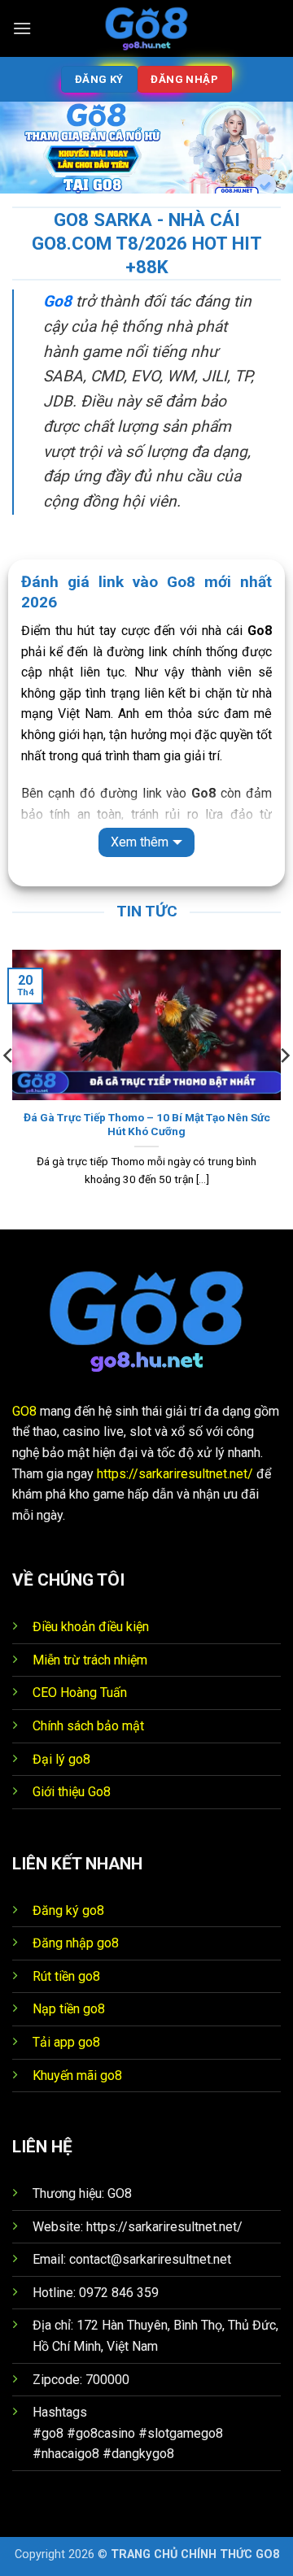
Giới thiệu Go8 (72, 1792)
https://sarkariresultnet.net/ (175, 1474)
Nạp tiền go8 (69, 2009)
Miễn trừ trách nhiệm (90, 1660)
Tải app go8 (66, 2042)
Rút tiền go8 (66, 1976)
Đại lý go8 (61, 1759)
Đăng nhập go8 (76, 1943)
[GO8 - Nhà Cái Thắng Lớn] (146, 28)
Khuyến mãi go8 (77, 2076)
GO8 (24, 1411)
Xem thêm (140, 842)
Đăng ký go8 (68, 1910)
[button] (22, 28)
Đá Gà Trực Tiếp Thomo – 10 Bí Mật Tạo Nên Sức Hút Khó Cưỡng (147, 1125)
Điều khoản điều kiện (91, 1627)
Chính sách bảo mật (88, 1726)
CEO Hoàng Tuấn (80, 1693)
